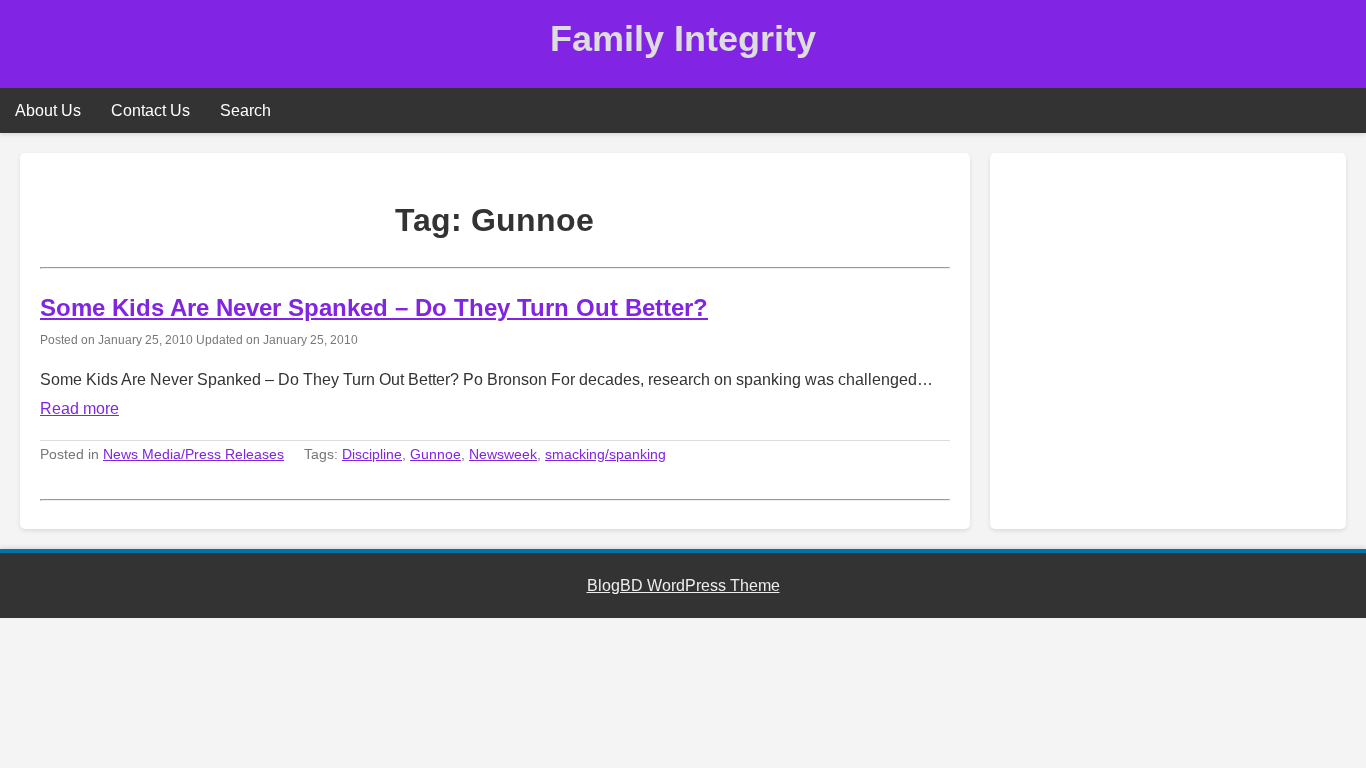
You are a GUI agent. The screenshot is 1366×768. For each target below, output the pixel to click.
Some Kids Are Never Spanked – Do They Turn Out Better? (374, 307)
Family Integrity (683, 38)
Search (245, 110)
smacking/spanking (605, 454)
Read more (79, 408)
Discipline (372, 454)
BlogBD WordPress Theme (683, 585)
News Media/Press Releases (193, 454)
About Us (48, 110)
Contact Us (150, 110)
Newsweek (503, 454)
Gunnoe (435, 454)
